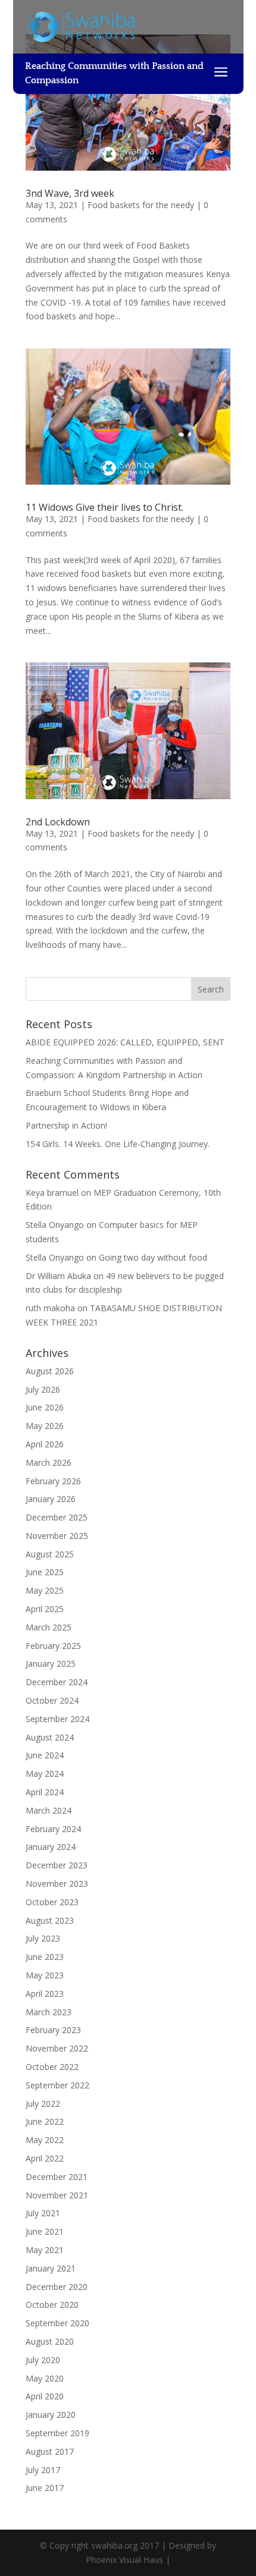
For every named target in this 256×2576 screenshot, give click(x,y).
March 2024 (49, 1810)
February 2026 (53, 1481)
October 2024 (52, 1700)
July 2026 (43, 1389)
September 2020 (57, 2323)
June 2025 (45, 1572)
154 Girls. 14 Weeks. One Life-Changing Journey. (118, 1144)
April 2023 (45, 1994)
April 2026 (45, 1444)
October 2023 (52, 1902)
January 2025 (51, 1664)
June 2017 (45, 2488)
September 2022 (57, 2085)
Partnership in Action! (66, 1125)
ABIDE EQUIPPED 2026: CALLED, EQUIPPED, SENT (125, 1042)
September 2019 (57, 2433)
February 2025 (53, 1646)
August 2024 (50, 1737)
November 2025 (57, 1536)
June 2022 (45, 2121)
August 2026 (50, 1371)
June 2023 (45, 1957)
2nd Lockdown (58, 822)
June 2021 (45, 2231)
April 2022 (45, 2158)
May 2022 (45, 2140)
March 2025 (49, 1627)
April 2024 (45, 1792)
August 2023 (50, 1920)
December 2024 (57, 1682)
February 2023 (53, 2030)
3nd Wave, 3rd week (70, 193)
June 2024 (45, 1755)
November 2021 (57, 2195)
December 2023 (57, 1865)
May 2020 (45, 2378)
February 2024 (53, 1829)
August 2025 (50, 1554)
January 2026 (51, 1499)
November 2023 (57, 1884)
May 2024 (45, 1774)
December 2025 (57, 1517)
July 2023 (43, 1938)
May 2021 (45, 2250)
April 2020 (45, 2396)
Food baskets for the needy (141, 205)
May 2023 (45, 1975)
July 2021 (43, 2213)
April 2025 (45, 1609)
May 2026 (45, 1426)
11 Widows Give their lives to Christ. (104, 507)
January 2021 (51, 2268)
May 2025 (45, 1590)
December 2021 (57, 2177)
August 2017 (50, 2451)
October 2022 (52, 2067)
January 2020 (51, 2415)
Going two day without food (153, 1257)
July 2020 (43, 2360)
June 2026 (45, 1407)
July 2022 (43, 2104)
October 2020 (52, 2305)
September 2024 (57, 1719)
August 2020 (50, 2341)
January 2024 (51, 1847)
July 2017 (43, 2470)
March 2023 (49, 2012)
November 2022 (57, 2048)
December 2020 (57, 2287)
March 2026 (49, 1463)
